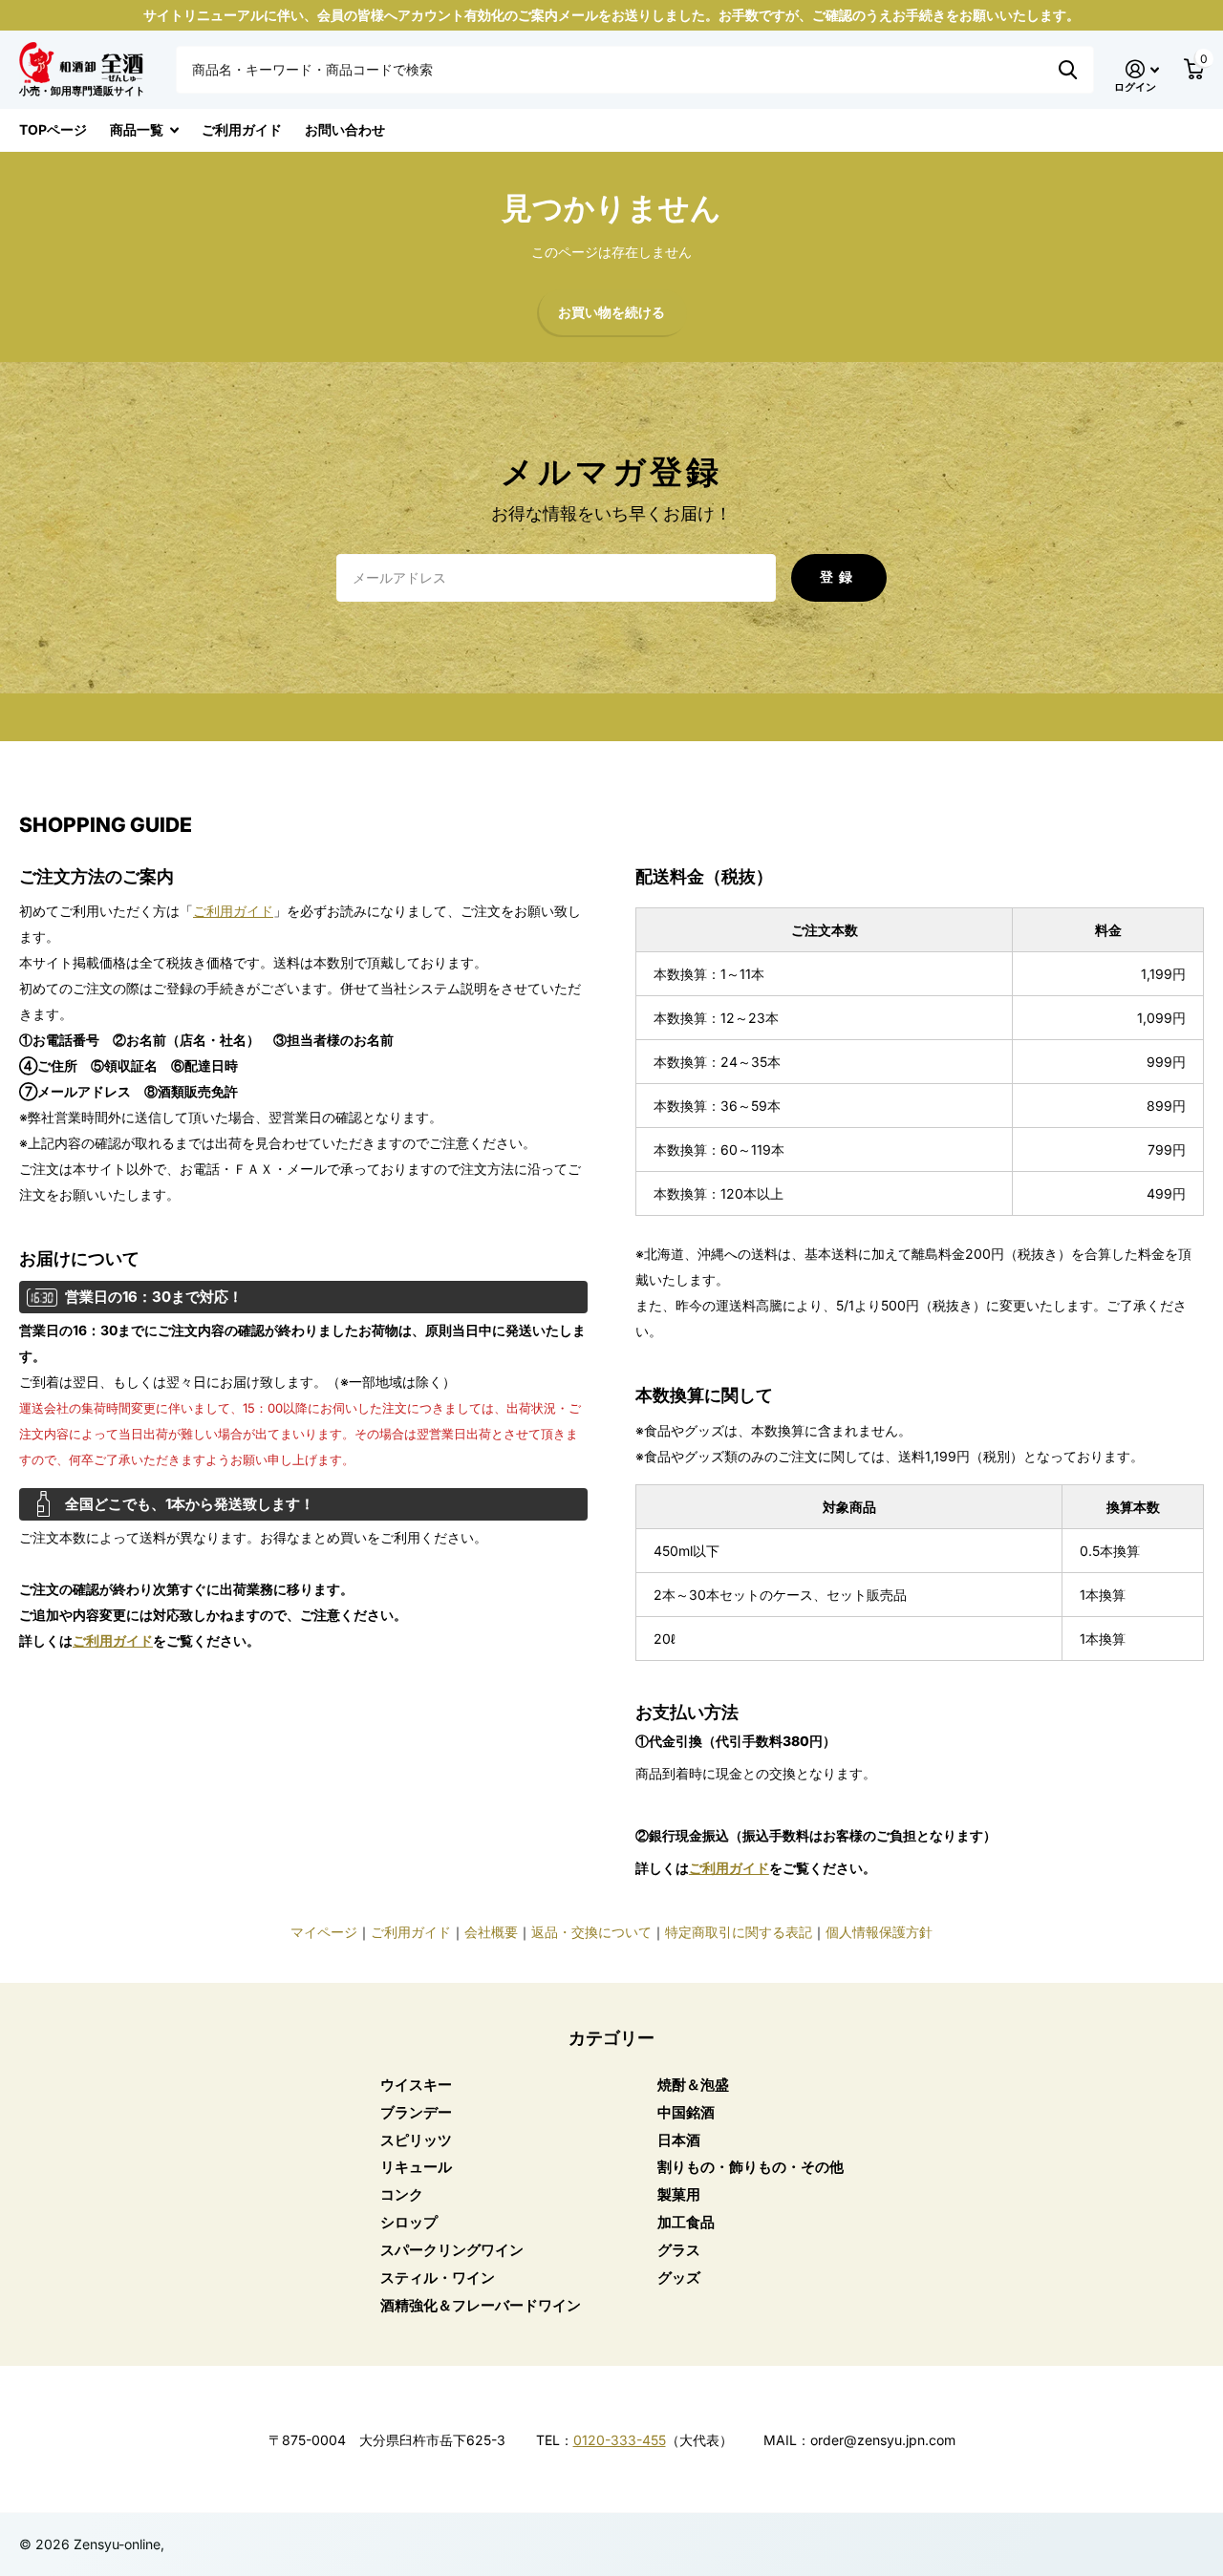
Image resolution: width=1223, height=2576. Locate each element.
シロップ (409, 2222)
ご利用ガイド (242, 129)
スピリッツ (416, 2140)
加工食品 (686, 2222)
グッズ (679, 2278)
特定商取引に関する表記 (739, 1932)
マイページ (324, 1932)
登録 (839, 576)
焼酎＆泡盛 (693, 2085)
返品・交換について (591, 1932)
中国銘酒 (686, 2112)
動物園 (1068, 70)
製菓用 (679, 2194)
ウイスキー (416, 2085)
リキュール (416, 2167)
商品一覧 (137, 129)
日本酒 (679, 2140)
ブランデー (416, 2112)
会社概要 (491, 1932)
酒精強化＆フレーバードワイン (481, 2305)
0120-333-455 (620, 2440)
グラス (679, 2250)
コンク (402, 2194)
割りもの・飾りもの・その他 (751, 2167)
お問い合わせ (345, 129)
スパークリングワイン (452, 2250)
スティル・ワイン (438, 2278)
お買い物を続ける (611, 313)
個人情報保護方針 (879, 1932)
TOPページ (53, 129)
